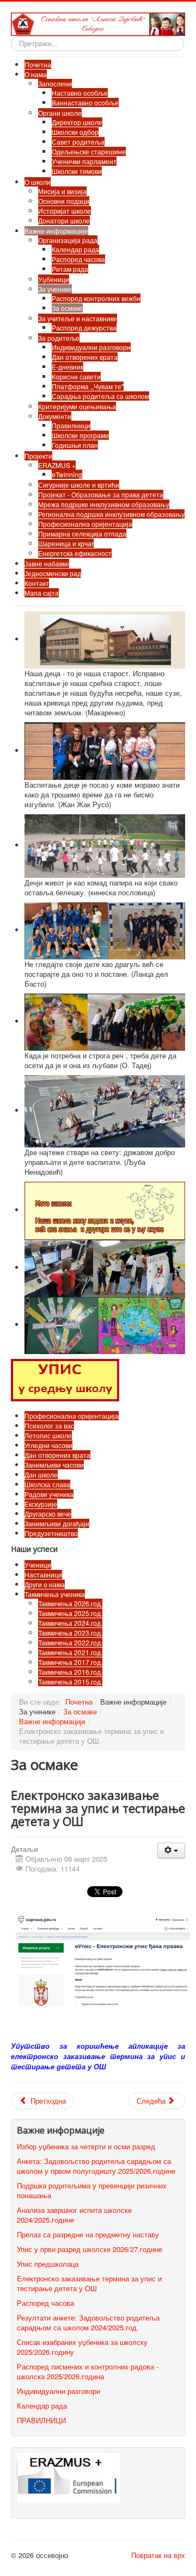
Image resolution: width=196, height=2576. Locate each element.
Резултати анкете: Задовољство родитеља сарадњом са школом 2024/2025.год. (88, 2322)
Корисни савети (76, 376)
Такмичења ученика (55, 1594)
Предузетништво (51, 1533)
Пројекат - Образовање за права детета (101, 494)
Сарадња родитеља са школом (100, 396)
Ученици (38, 1565)
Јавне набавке (47, 563)
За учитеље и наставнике (78, 318)
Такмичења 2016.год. (70, 1672)
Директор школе (77, 122)
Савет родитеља (78, 142)
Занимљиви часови (54, 1465)
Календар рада (75, 249)
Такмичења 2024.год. (70, 1623)
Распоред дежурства (84, 328)
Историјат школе (65, 211)
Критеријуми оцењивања (77, 406)
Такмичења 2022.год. (70, 1642)
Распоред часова (78, 259)
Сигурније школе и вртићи (79, 485)
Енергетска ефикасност (75, 553)
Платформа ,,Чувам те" (88, 386)
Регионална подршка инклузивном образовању (111, 514)
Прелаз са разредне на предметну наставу (88, 2234)
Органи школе (60, 113)
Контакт (37, 583)
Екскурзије (41, 1504)
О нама (36, 74)
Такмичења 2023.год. (70, 1633)
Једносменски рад (53, 573)
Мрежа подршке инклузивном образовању (104, 504)
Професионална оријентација (85, 524)
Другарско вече (48, 1514)
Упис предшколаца (48, 2264)
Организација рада (68, 240)
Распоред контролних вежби (96, 298)
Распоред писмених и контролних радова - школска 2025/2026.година (88, 2371)
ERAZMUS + (57, 465)
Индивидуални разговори (91, 347)
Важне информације (56, 231)
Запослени (55, 83)
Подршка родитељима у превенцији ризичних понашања (92, 2190)
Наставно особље (80, 93)
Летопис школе (48, 1435)
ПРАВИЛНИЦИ (41, 2420)
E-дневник (68, 367)
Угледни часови (48, 1445)
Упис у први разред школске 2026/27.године (90, 2249)
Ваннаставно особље (85, 102)
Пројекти (38, 456)
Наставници (43, 1574)
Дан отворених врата (85, 357)
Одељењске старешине (89, 151)
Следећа (152, 2101)
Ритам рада (70, 269)
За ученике (55, 289)
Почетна (38, 64)
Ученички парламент (84, 161)
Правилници (71, 425)
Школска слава (47, 1484)
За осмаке (67, 308)
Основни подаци (64, 201)
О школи (38, 182)
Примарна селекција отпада (82, 534)
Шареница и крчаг (66, 543)
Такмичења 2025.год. (70, 1613)
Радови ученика (49, 1494)
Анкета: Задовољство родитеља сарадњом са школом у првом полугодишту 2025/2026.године (96, 2166)
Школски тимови (77, 171)
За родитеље (59, 338)
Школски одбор (75, 132)
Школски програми (80, 435)
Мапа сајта (42, 593)
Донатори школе (64, 220)
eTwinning (67, 474)
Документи (55, 416)
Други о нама (45, 1584)
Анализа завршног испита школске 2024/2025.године (74, 2215)
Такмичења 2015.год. (70, 1682)
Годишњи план (75, 445)
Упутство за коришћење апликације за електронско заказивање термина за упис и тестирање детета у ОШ (98, 2057)
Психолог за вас (49, 1426)
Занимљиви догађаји (57, 1523)
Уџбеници (54, 279)
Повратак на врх (158, 2555)
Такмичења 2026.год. (70, 1603)
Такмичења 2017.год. (70, 1662)
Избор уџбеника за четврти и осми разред (86, 2146)
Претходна (47, 2101)
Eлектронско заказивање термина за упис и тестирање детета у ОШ (89, 2283)
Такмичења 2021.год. (70, 1652)
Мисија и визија (62, 191)
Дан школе (41, 1474)
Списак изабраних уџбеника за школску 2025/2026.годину (82, 2347)
